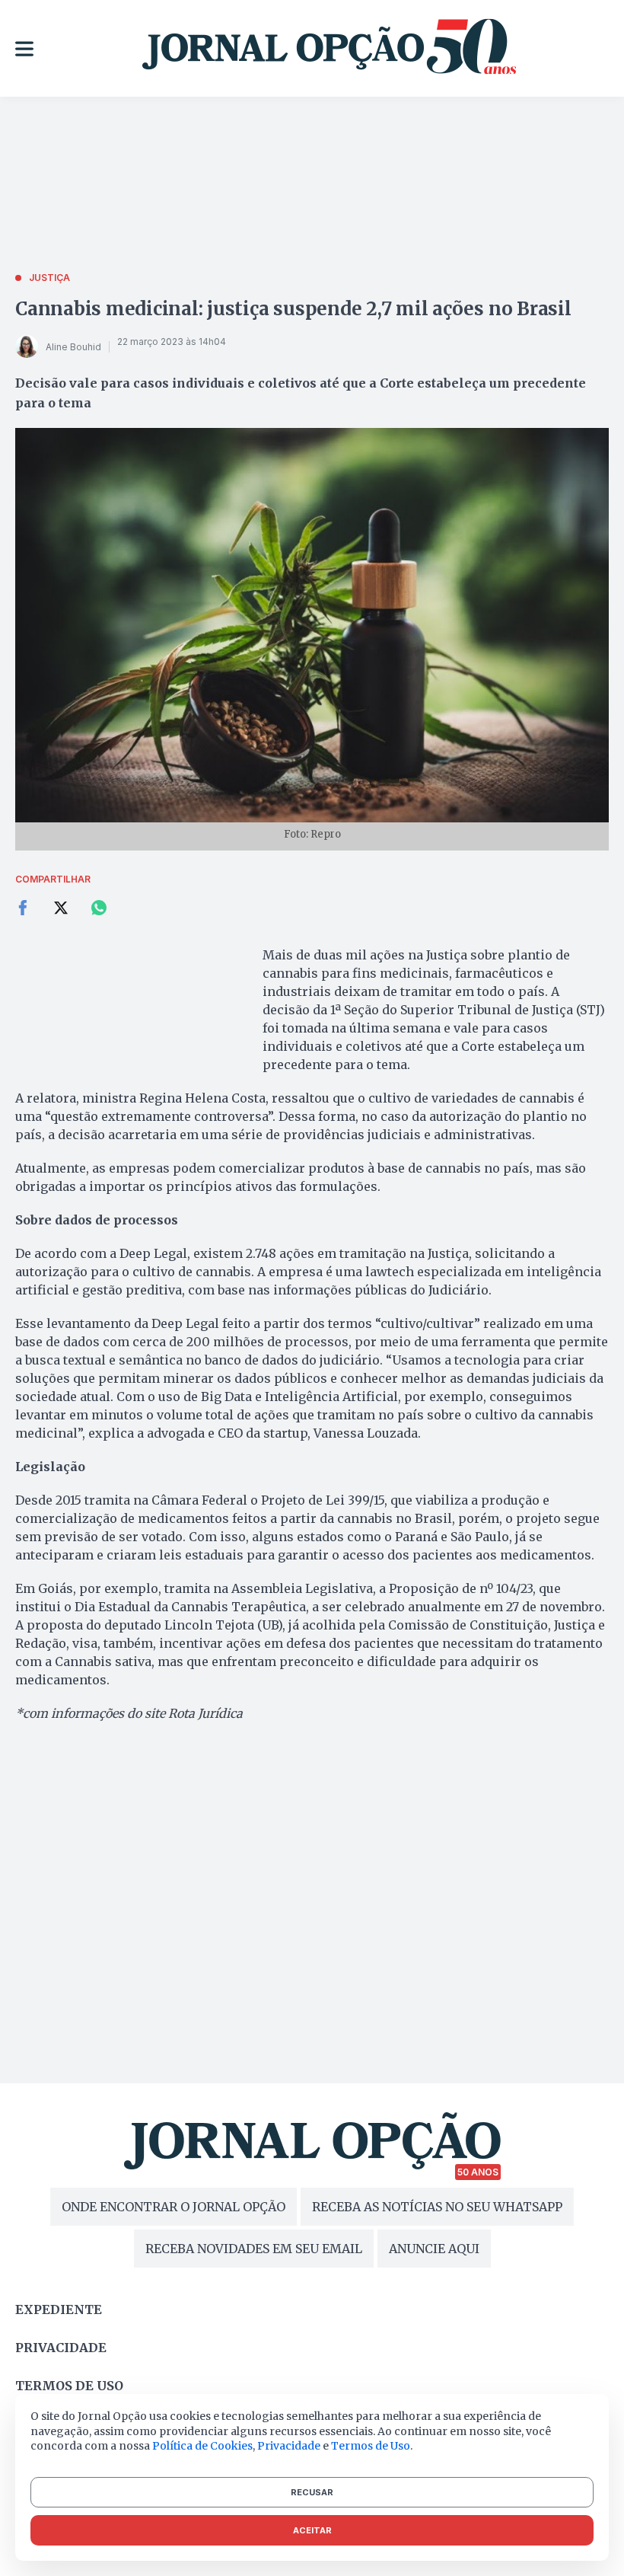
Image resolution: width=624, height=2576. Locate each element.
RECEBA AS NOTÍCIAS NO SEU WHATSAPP (437, 2207)
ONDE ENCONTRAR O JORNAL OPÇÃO (174, 2207)
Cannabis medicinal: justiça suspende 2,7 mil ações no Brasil (293, 309)
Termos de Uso (371, 2446)
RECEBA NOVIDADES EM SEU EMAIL (254, 2249)
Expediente (59, 2309)
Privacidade (61, 2348)
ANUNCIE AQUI (434, 2249)
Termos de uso (69, 2386)
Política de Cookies (202, 2446)
